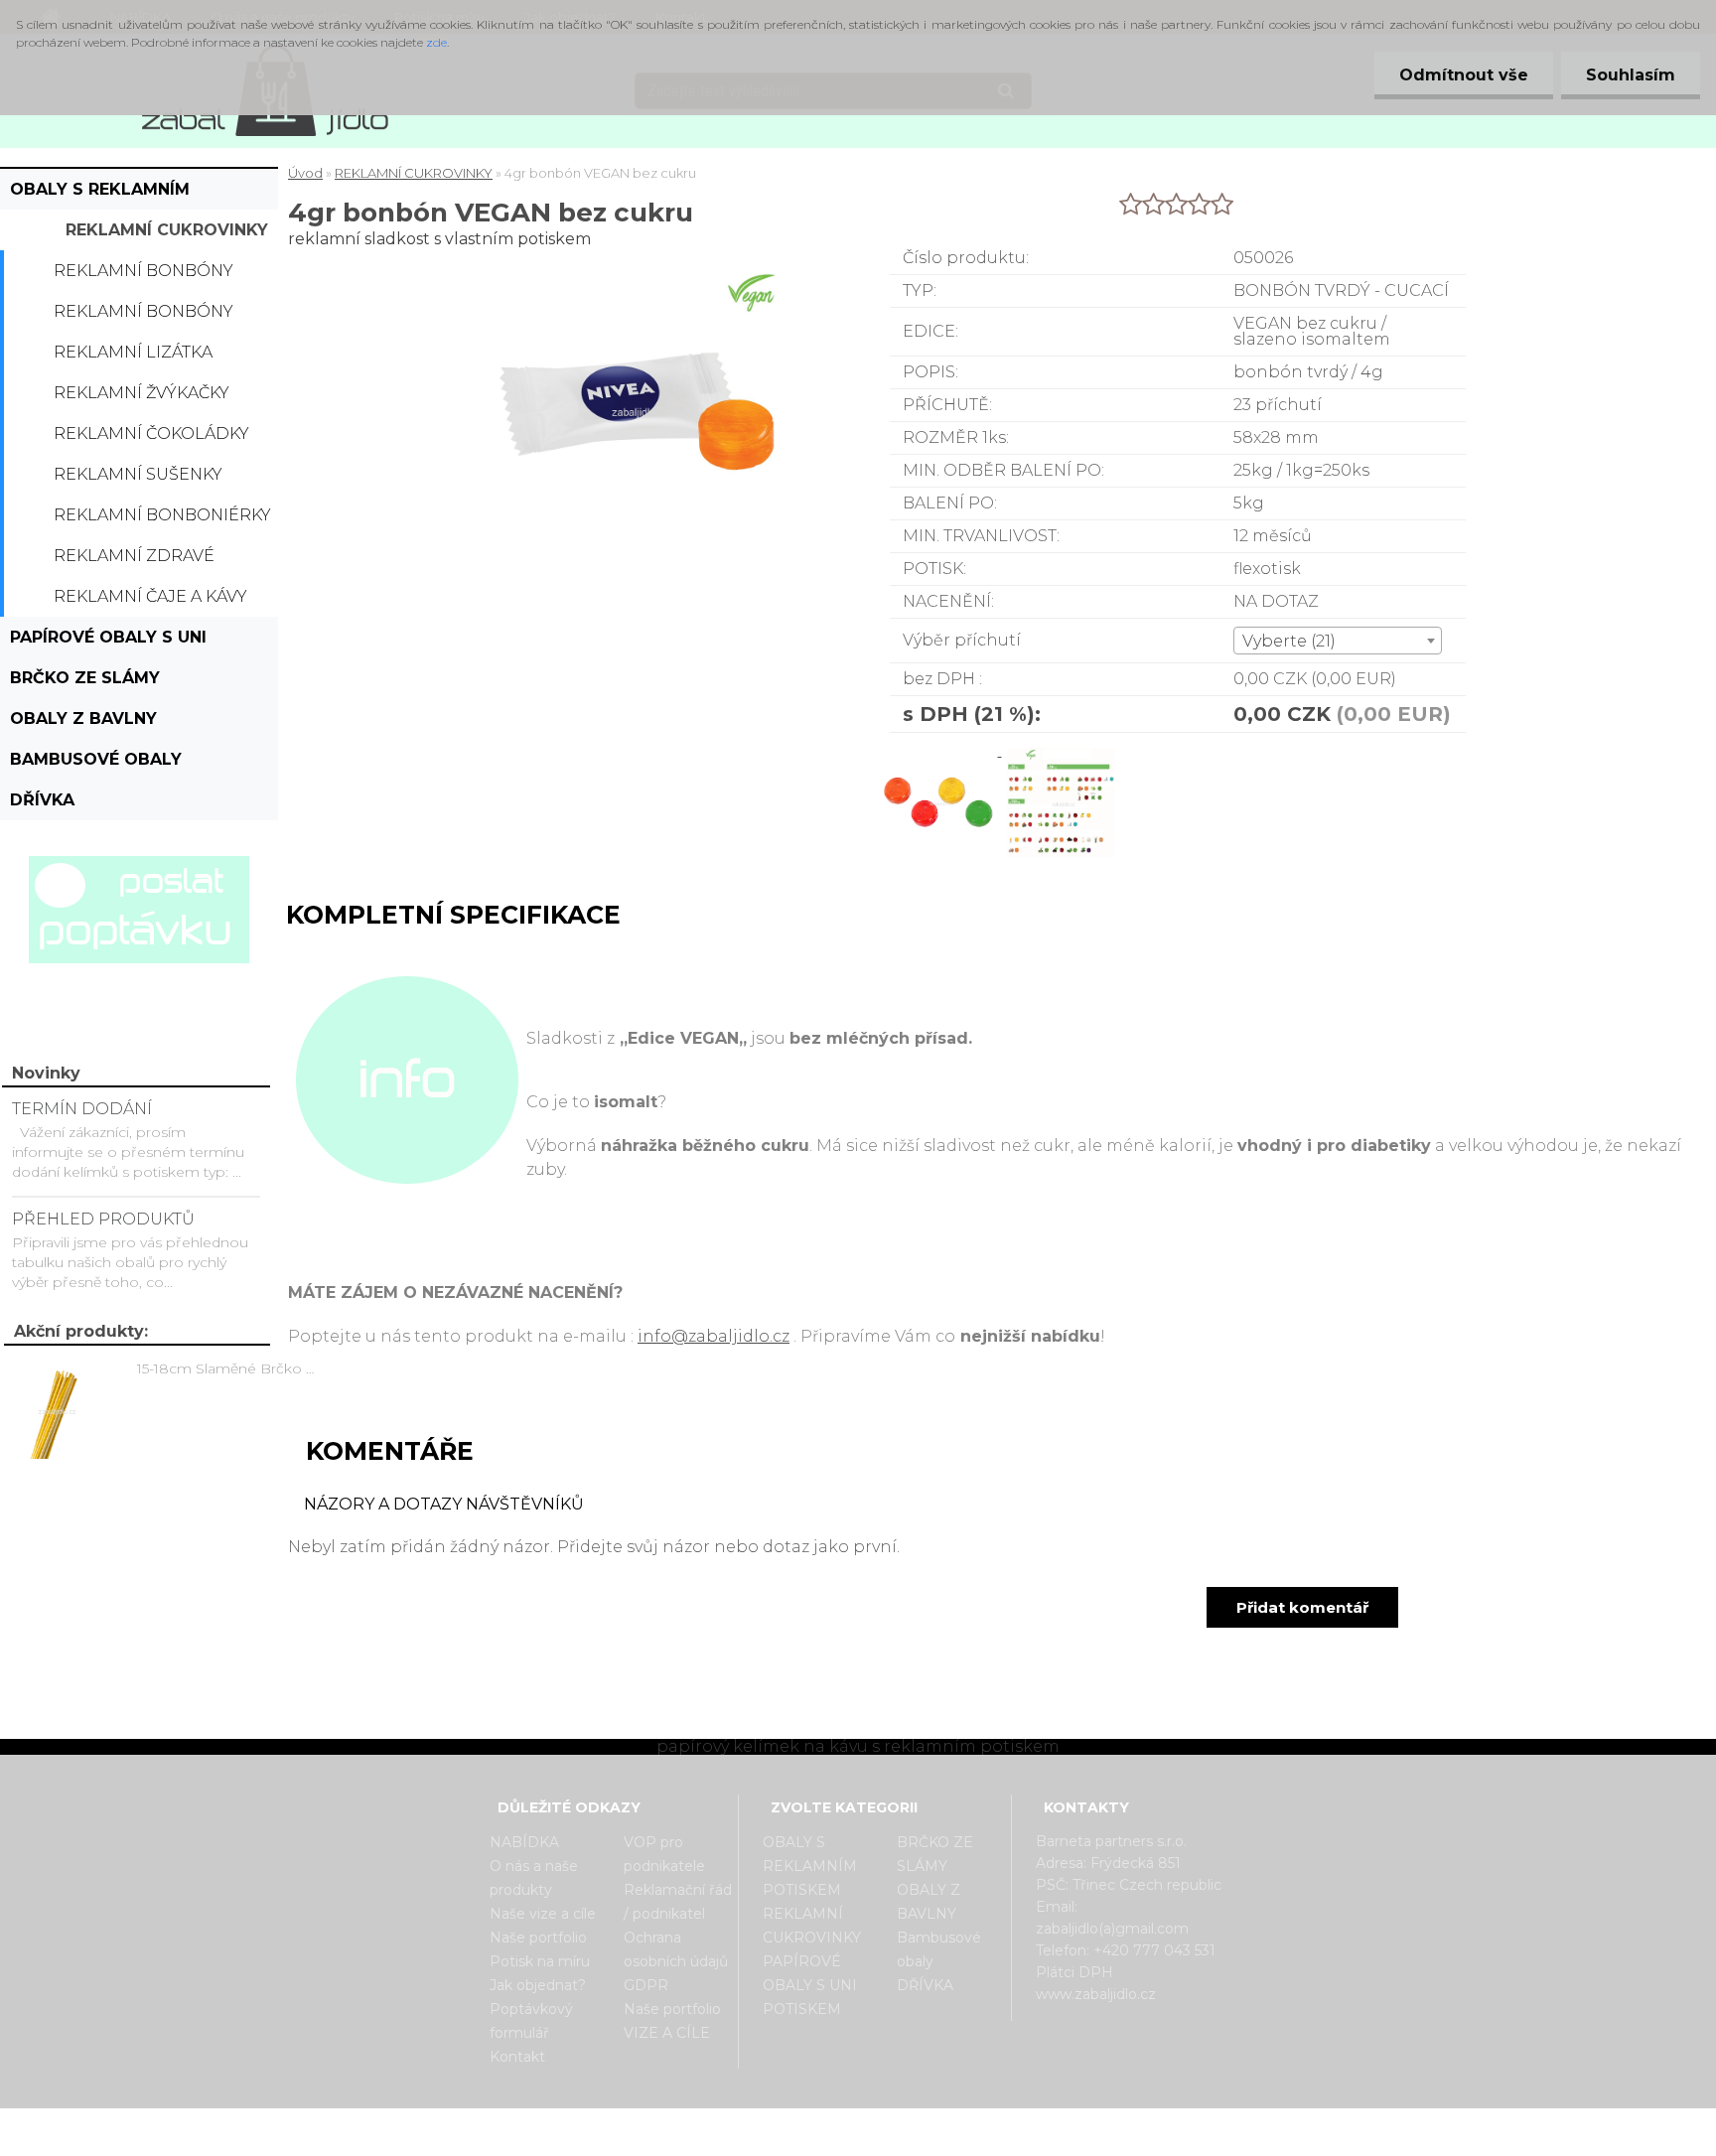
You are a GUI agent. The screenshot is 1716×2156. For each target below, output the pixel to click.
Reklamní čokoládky (151, 433)
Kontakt (517, 2057)
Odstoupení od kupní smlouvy (883, 2139)
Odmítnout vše (1464, 75)
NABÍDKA (524, 1842)
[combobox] (1337, 641)
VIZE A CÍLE (667, 2033)
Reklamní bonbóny (143, 271)
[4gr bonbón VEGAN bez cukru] (940, 750)
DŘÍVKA (42, 800)
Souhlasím (1631, 75)
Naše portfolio (538, 1938)
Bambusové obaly (96, 759)
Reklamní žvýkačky (142, 393)
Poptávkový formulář (531, 2021)
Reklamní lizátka (133, 352)
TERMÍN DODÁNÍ (82, 1109)
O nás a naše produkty (534, 1878)
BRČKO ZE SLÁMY (85, 678)
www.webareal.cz (937, 2125)
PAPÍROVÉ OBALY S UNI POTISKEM (108, 643)
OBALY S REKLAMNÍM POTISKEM (100, 195)
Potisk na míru (540, 1961)
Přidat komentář (1302, 1607)
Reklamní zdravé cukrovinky (134, 561)
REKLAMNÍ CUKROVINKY (167, 230)
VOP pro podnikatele (664, 1854)
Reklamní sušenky (138, 474)
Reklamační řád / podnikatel (678, 1902)
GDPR (646, 1985)
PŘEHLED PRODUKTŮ (103, 1219)
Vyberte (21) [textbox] (1289, 641)
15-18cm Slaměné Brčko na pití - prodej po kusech (229, 1368)
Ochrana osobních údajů (676, 1949)
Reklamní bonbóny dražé (143, 317)
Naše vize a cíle (543, 1914)
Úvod (305, 173)
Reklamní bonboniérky (162, 515)
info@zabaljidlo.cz (714, 1336)
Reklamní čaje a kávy (150, 596)
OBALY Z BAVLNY (83, 719)
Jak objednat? (538, 1985)
